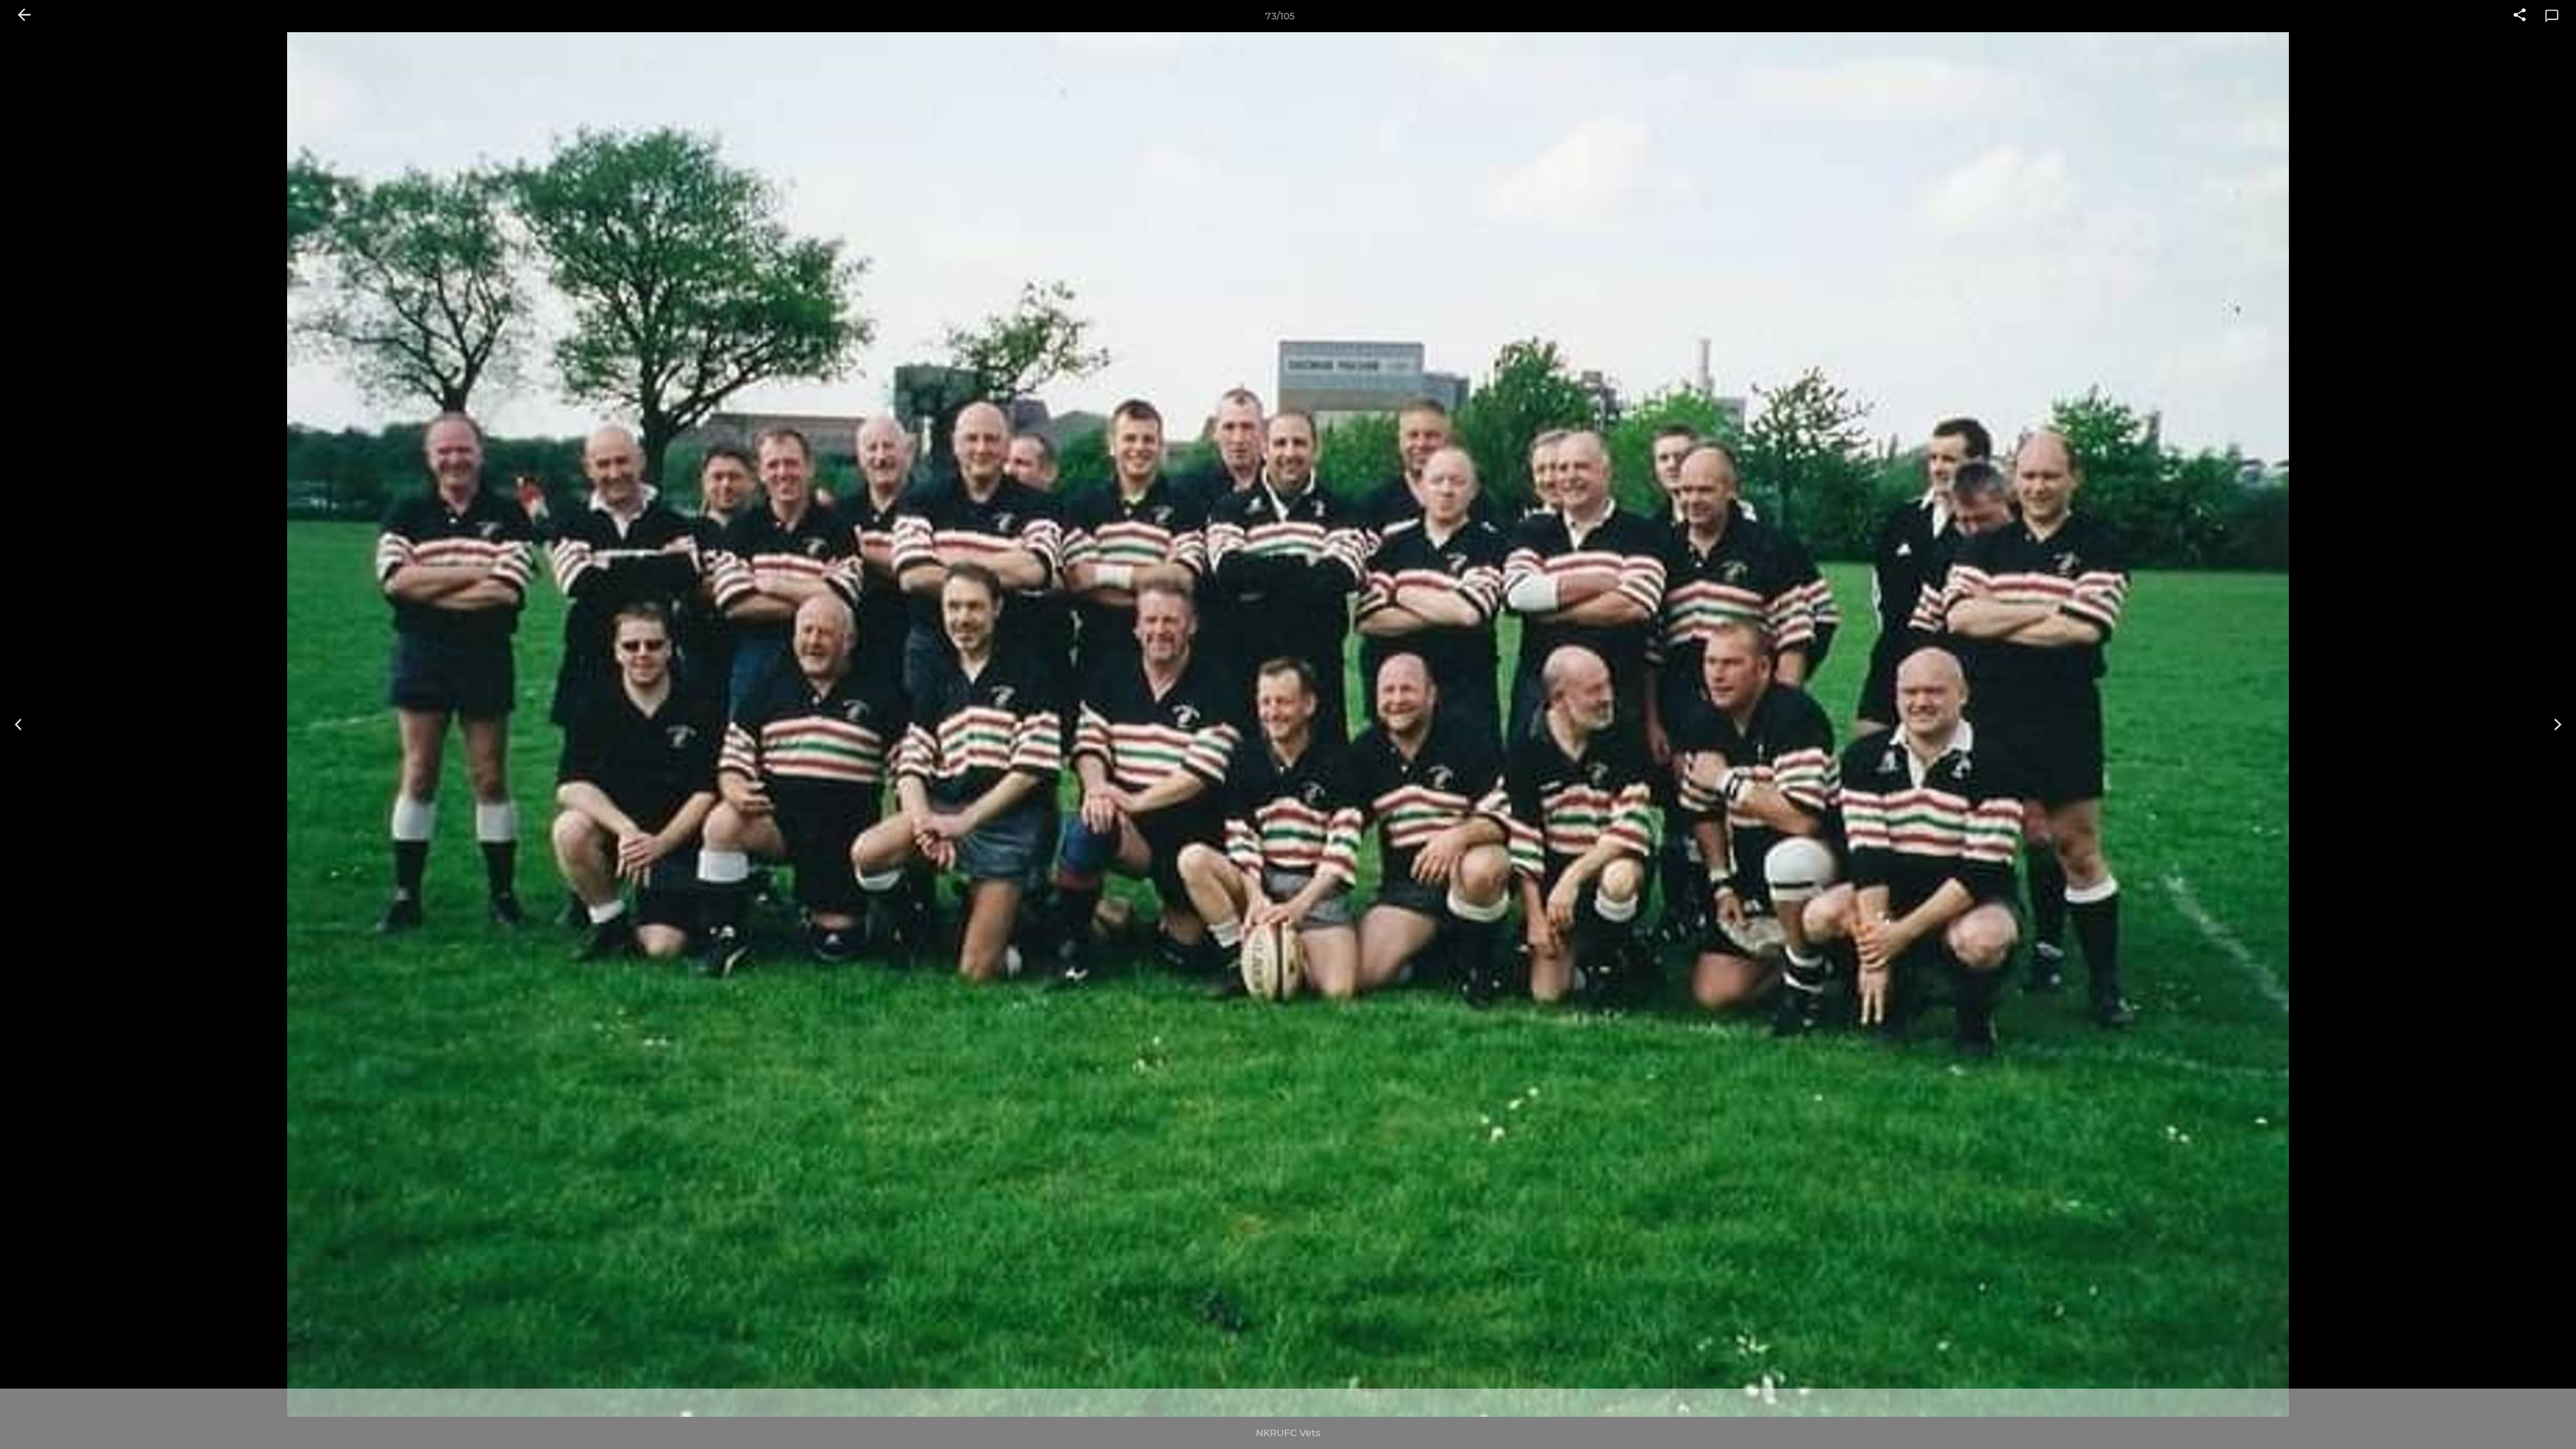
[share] (2520, 16)
